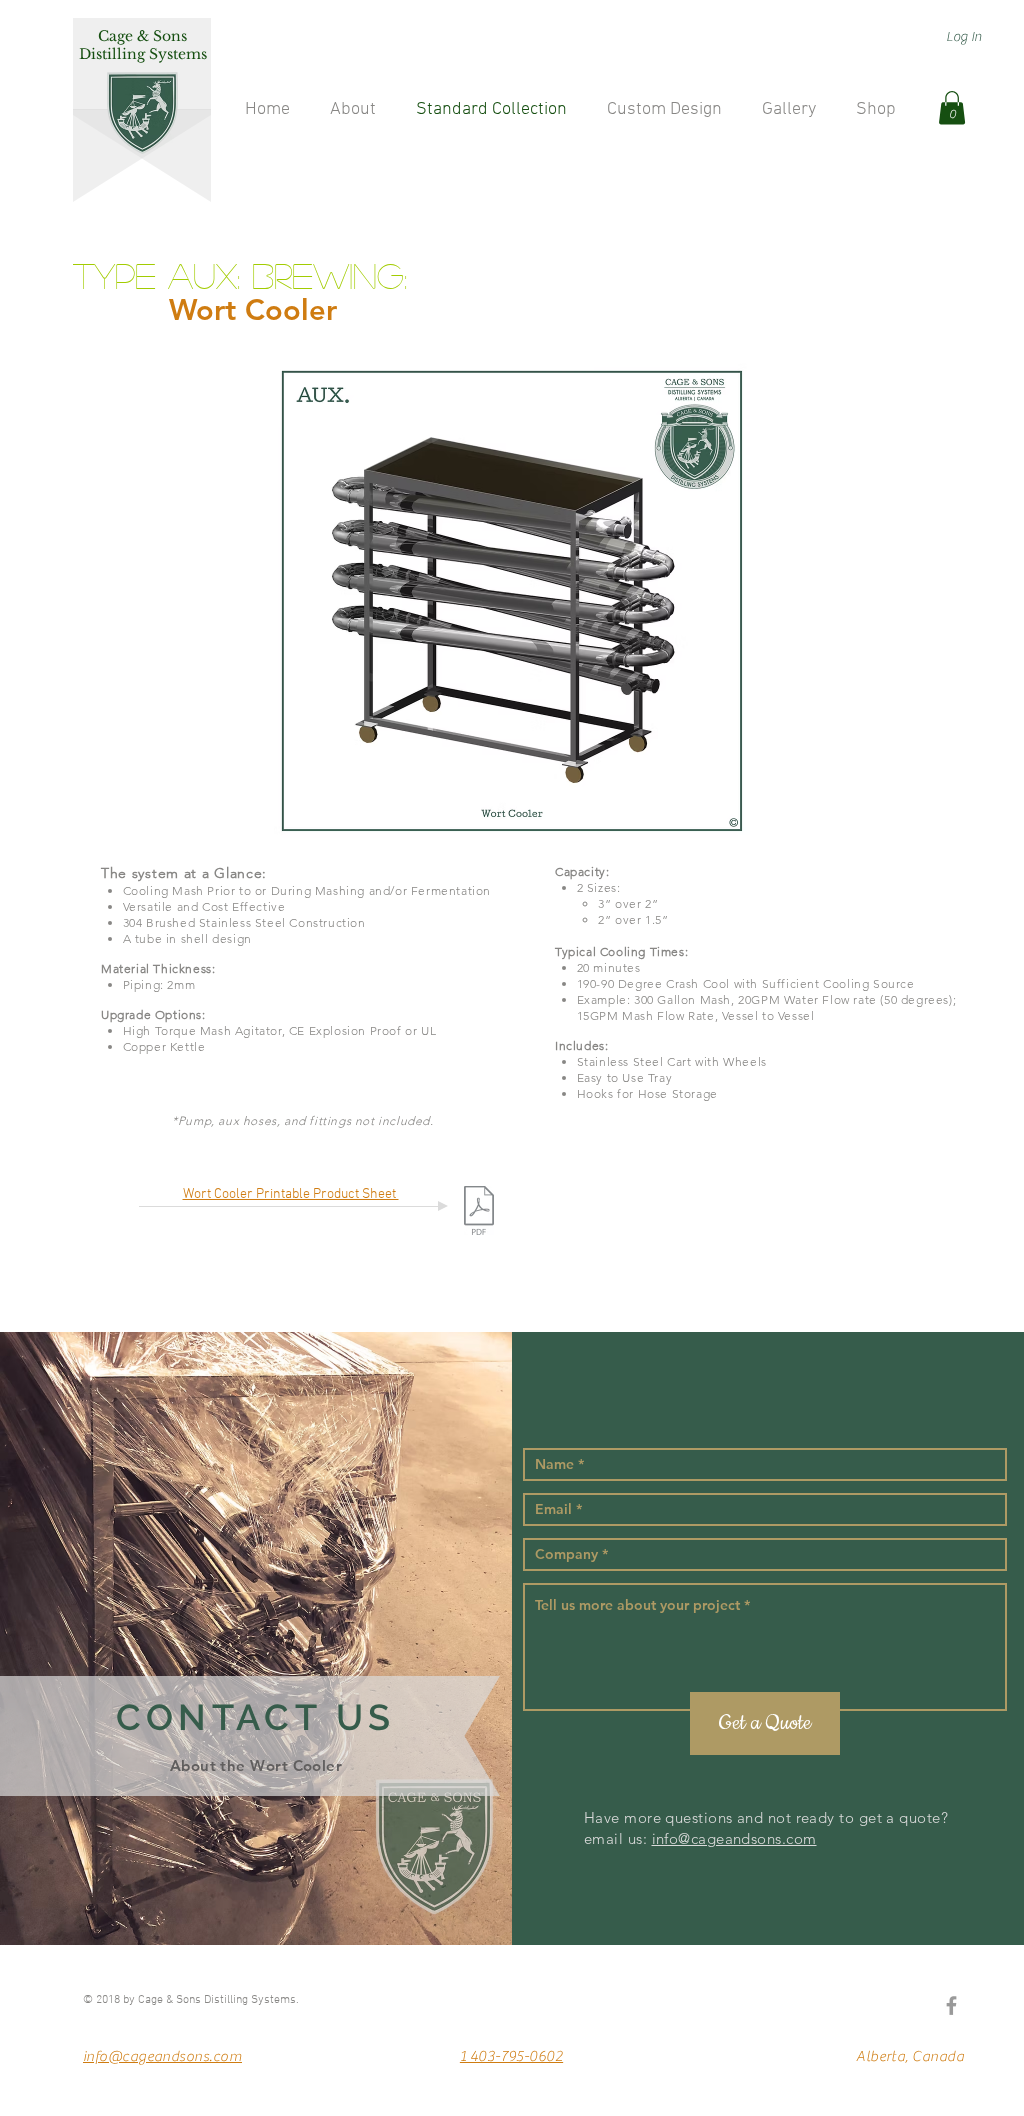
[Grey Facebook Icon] (951, 2005)
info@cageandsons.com (734, 1838)
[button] (952, 107)
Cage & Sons (142, 36)
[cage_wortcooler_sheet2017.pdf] (479, 1213)
